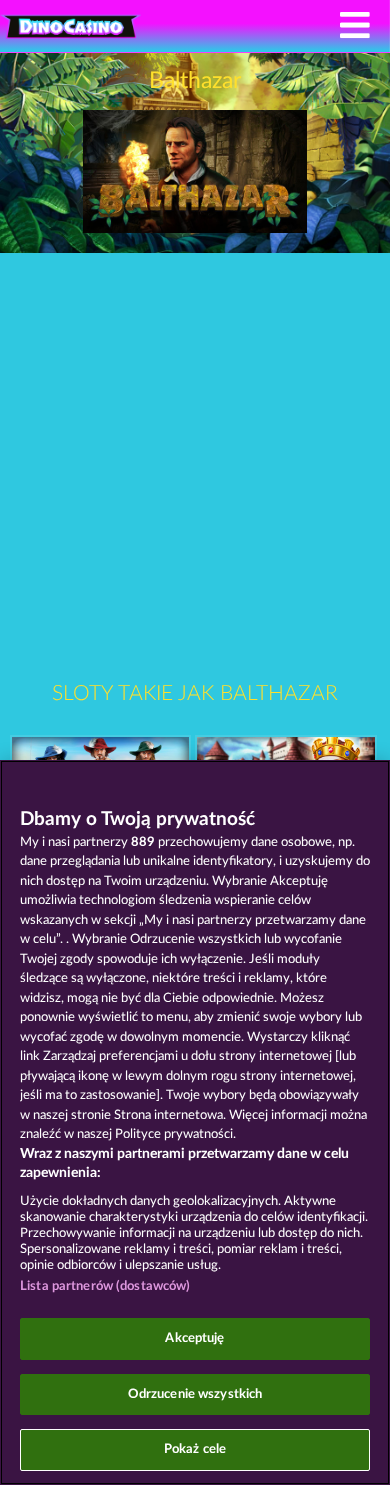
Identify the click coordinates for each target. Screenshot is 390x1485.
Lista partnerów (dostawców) (105, 1286)
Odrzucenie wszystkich (195, 1394)
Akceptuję (194, 1338)
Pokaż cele (195, 1449)
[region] (195, 1122)
